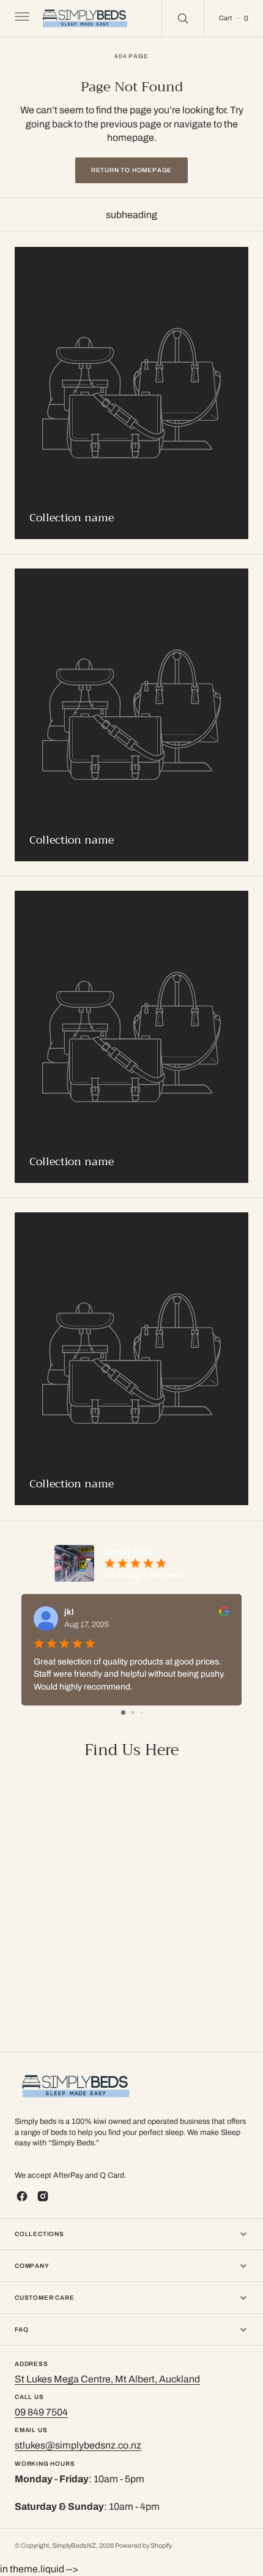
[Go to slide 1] (123, 1713)
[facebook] (22, 2196)
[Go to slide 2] (133, 1713)
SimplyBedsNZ (74, 2546)
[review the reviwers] (224, 1614)
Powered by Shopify (143, 2546)
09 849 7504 (41, 2412)
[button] (21, 18)
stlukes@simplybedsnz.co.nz (78, 2445)
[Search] (183, 18)
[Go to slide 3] (142, 1713)
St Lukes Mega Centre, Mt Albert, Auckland (107, 2379)
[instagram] (43, 2196)
